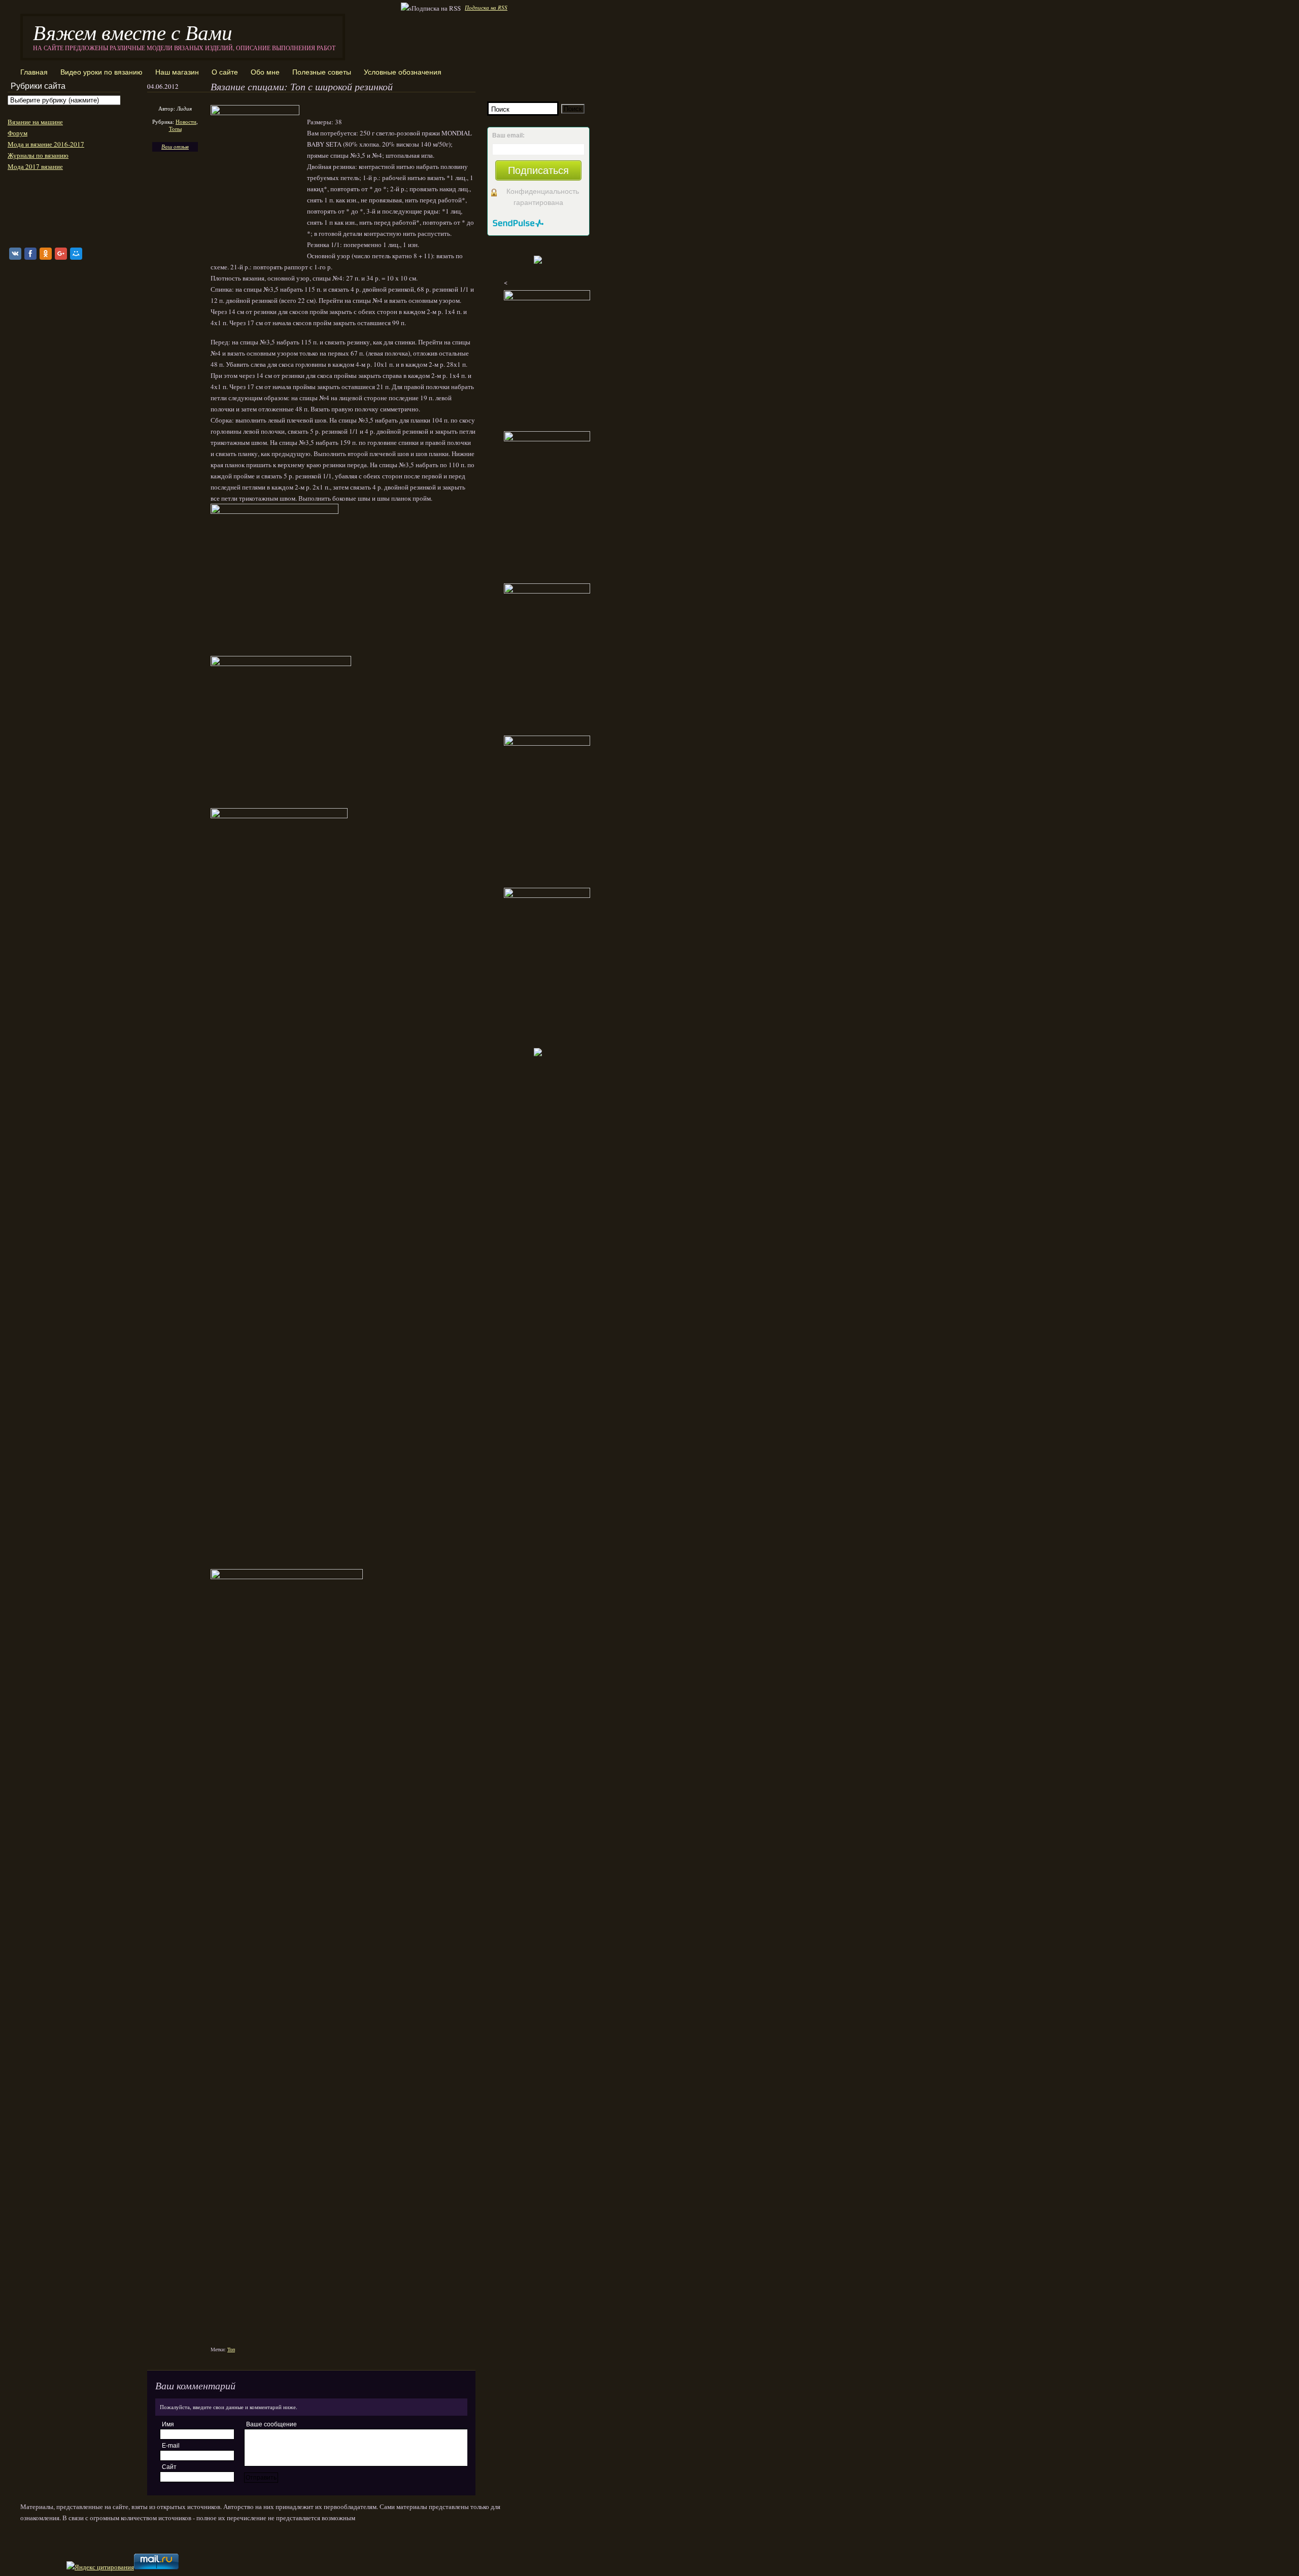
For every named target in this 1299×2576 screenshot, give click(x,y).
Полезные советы (322, 72)
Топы (175, 129)
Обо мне (265, 72)
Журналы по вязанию (38, 155)
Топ (231, 2349)
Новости (186, 121)
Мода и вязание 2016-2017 (46, 144)
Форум (18, 133)
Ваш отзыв (175, 146)
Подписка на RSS (486, 7)
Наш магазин (177, 72)
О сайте (225, 72)
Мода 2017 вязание (35, 166)
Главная (34, 72)
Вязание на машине (35, 122)
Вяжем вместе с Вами (133, 32)
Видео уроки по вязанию (101, 72)
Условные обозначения (403, 72)
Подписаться (538, 170)
